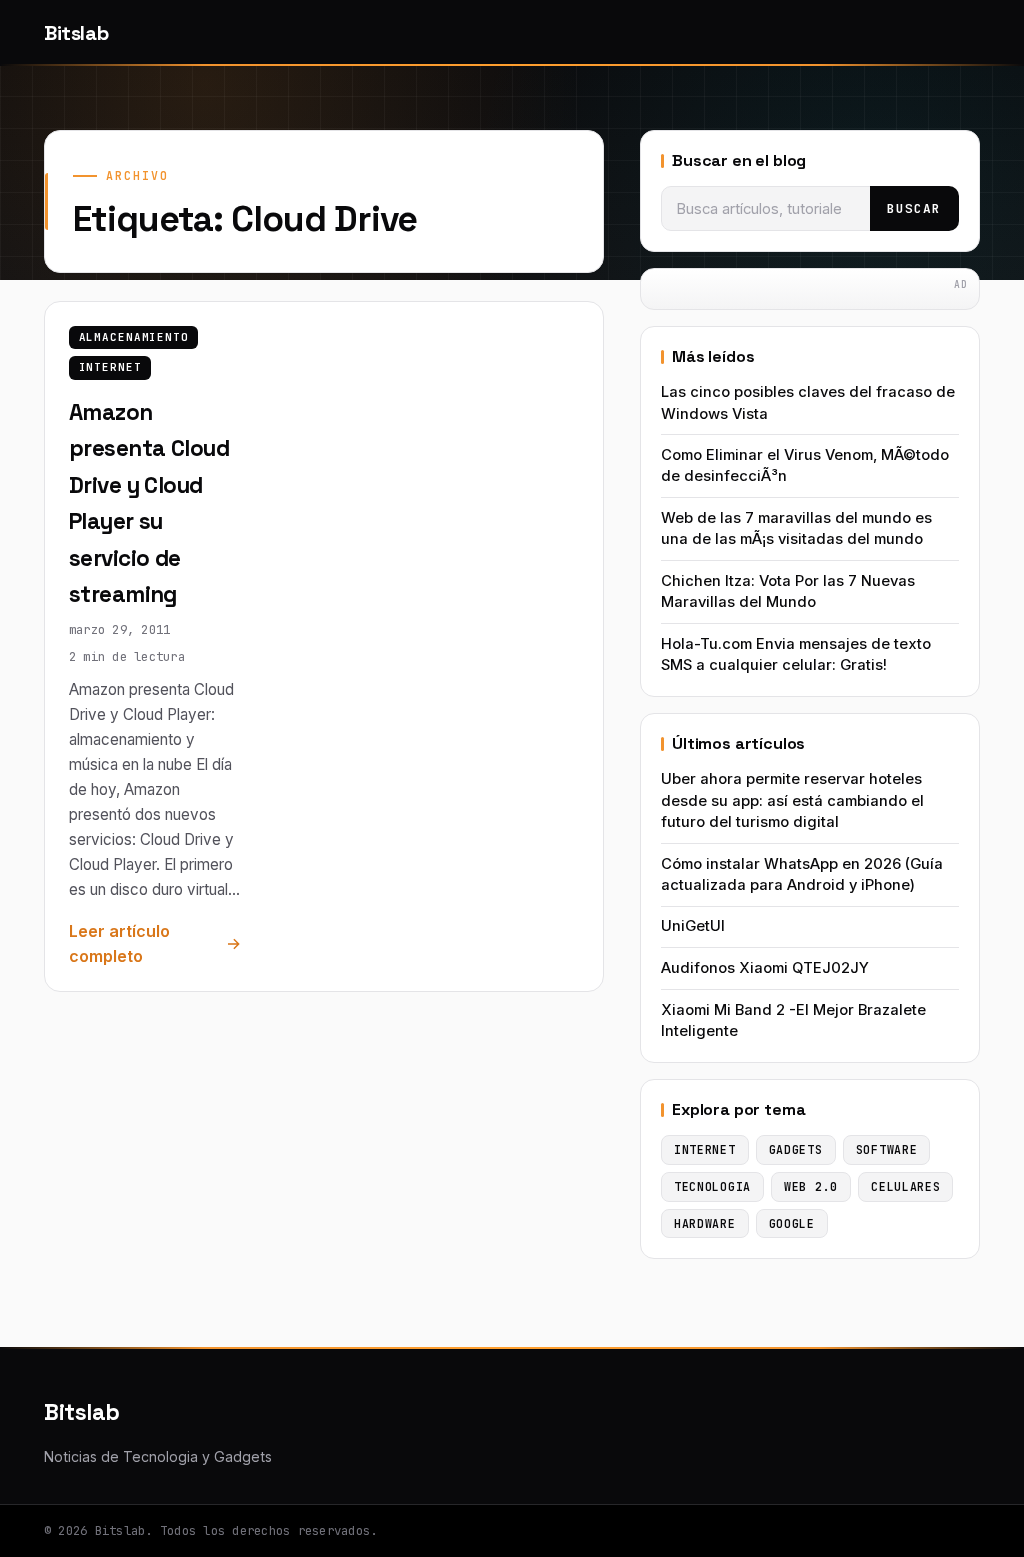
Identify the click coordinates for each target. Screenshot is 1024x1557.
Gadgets (796, 1149)
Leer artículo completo (119, 944)
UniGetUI (693, 926)
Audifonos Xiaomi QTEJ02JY (765, 968)
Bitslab (76, 33)
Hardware (705, 1223)
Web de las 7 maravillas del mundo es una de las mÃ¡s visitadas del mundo (796, 528)
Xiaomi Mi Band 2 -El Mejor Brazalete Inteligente (793, 1020)
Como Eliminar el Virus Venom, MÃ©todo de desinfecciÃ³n (805, 465)
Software (887, 1149)
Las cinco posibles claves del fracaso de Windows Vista (808, 402)
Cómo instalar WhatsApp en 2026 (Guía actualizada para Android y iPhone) (802, 874)
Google (792, 1223)
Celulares (905, 1186)
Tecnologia (712, 1186)
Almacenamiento (134, 337)
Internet (110, 367)
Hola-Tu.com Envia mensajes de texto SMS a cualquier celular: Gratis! (796, 654)
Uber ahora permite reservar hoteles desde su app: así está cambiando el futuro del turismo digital (792, 800)
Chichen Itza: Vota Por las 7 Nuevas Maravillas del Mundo (788, 591)
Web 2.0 (811, 1186)
